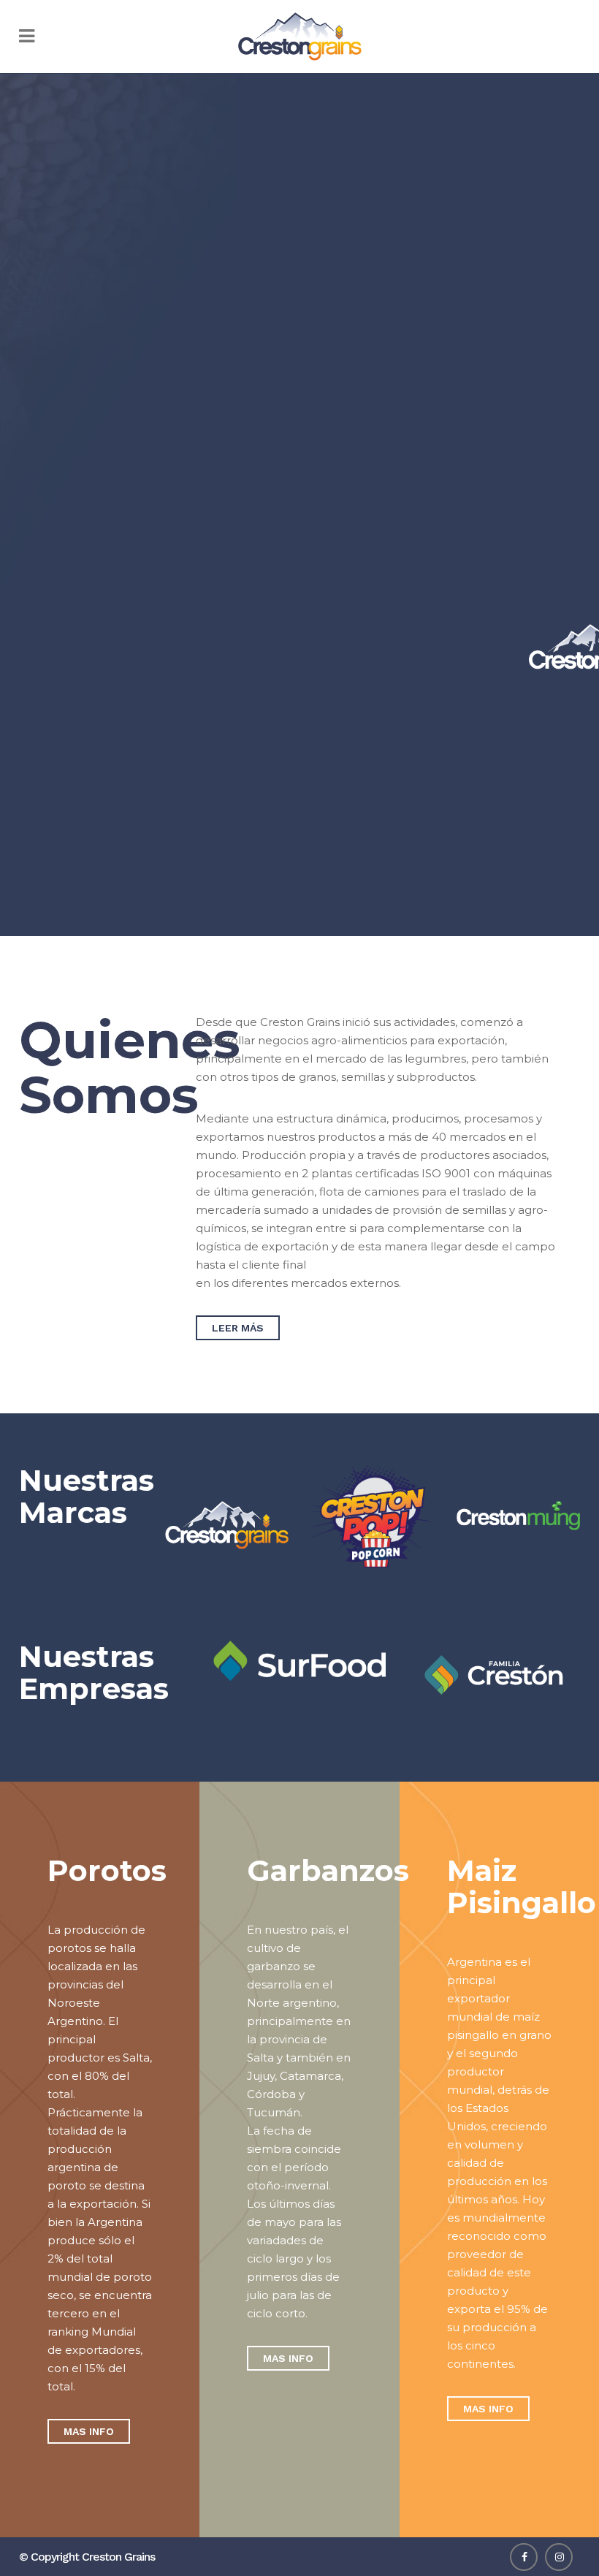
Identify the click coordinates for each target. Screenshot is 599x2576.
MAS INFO (89, 2431)
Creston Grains (118, 2557)
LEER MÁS (238, 1328)
